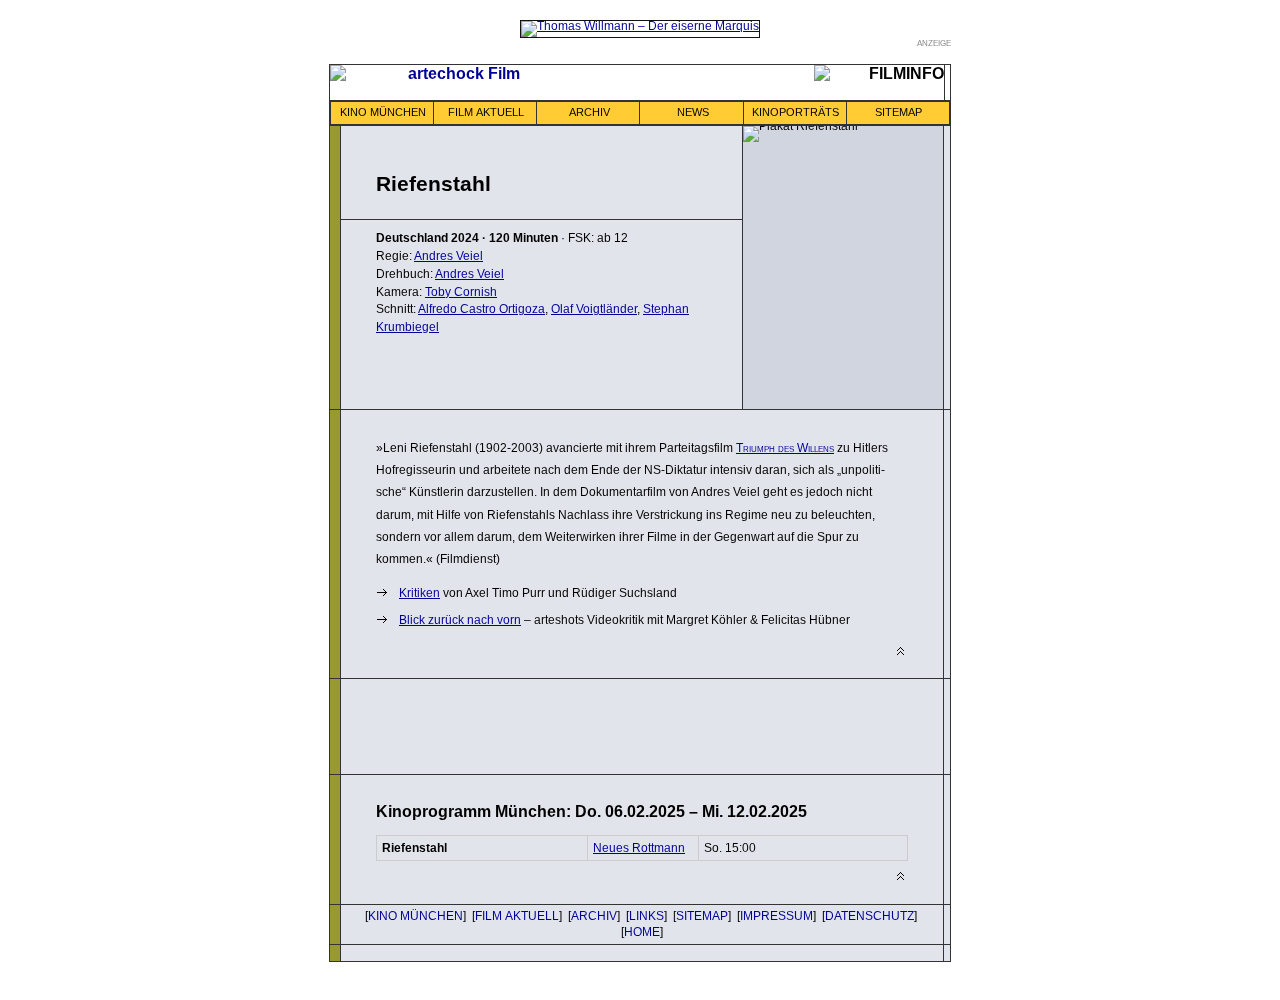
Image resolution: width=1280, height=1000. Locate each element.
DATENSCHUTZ (869, 916)
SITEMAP (898, 112)
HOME (642, 932)
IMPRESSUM (776, 916)
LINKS (646, 916)
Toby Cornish (461, 292)
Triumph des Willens (785, 448)
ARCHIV (589, 112)
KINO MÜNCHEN (383, 112)
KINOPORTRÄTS (795, 112)
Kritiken (419, 593)
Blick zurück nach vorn (460, 620)
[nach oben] (900, 651)
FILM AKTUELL (486, 112)
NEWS (693, 112)
